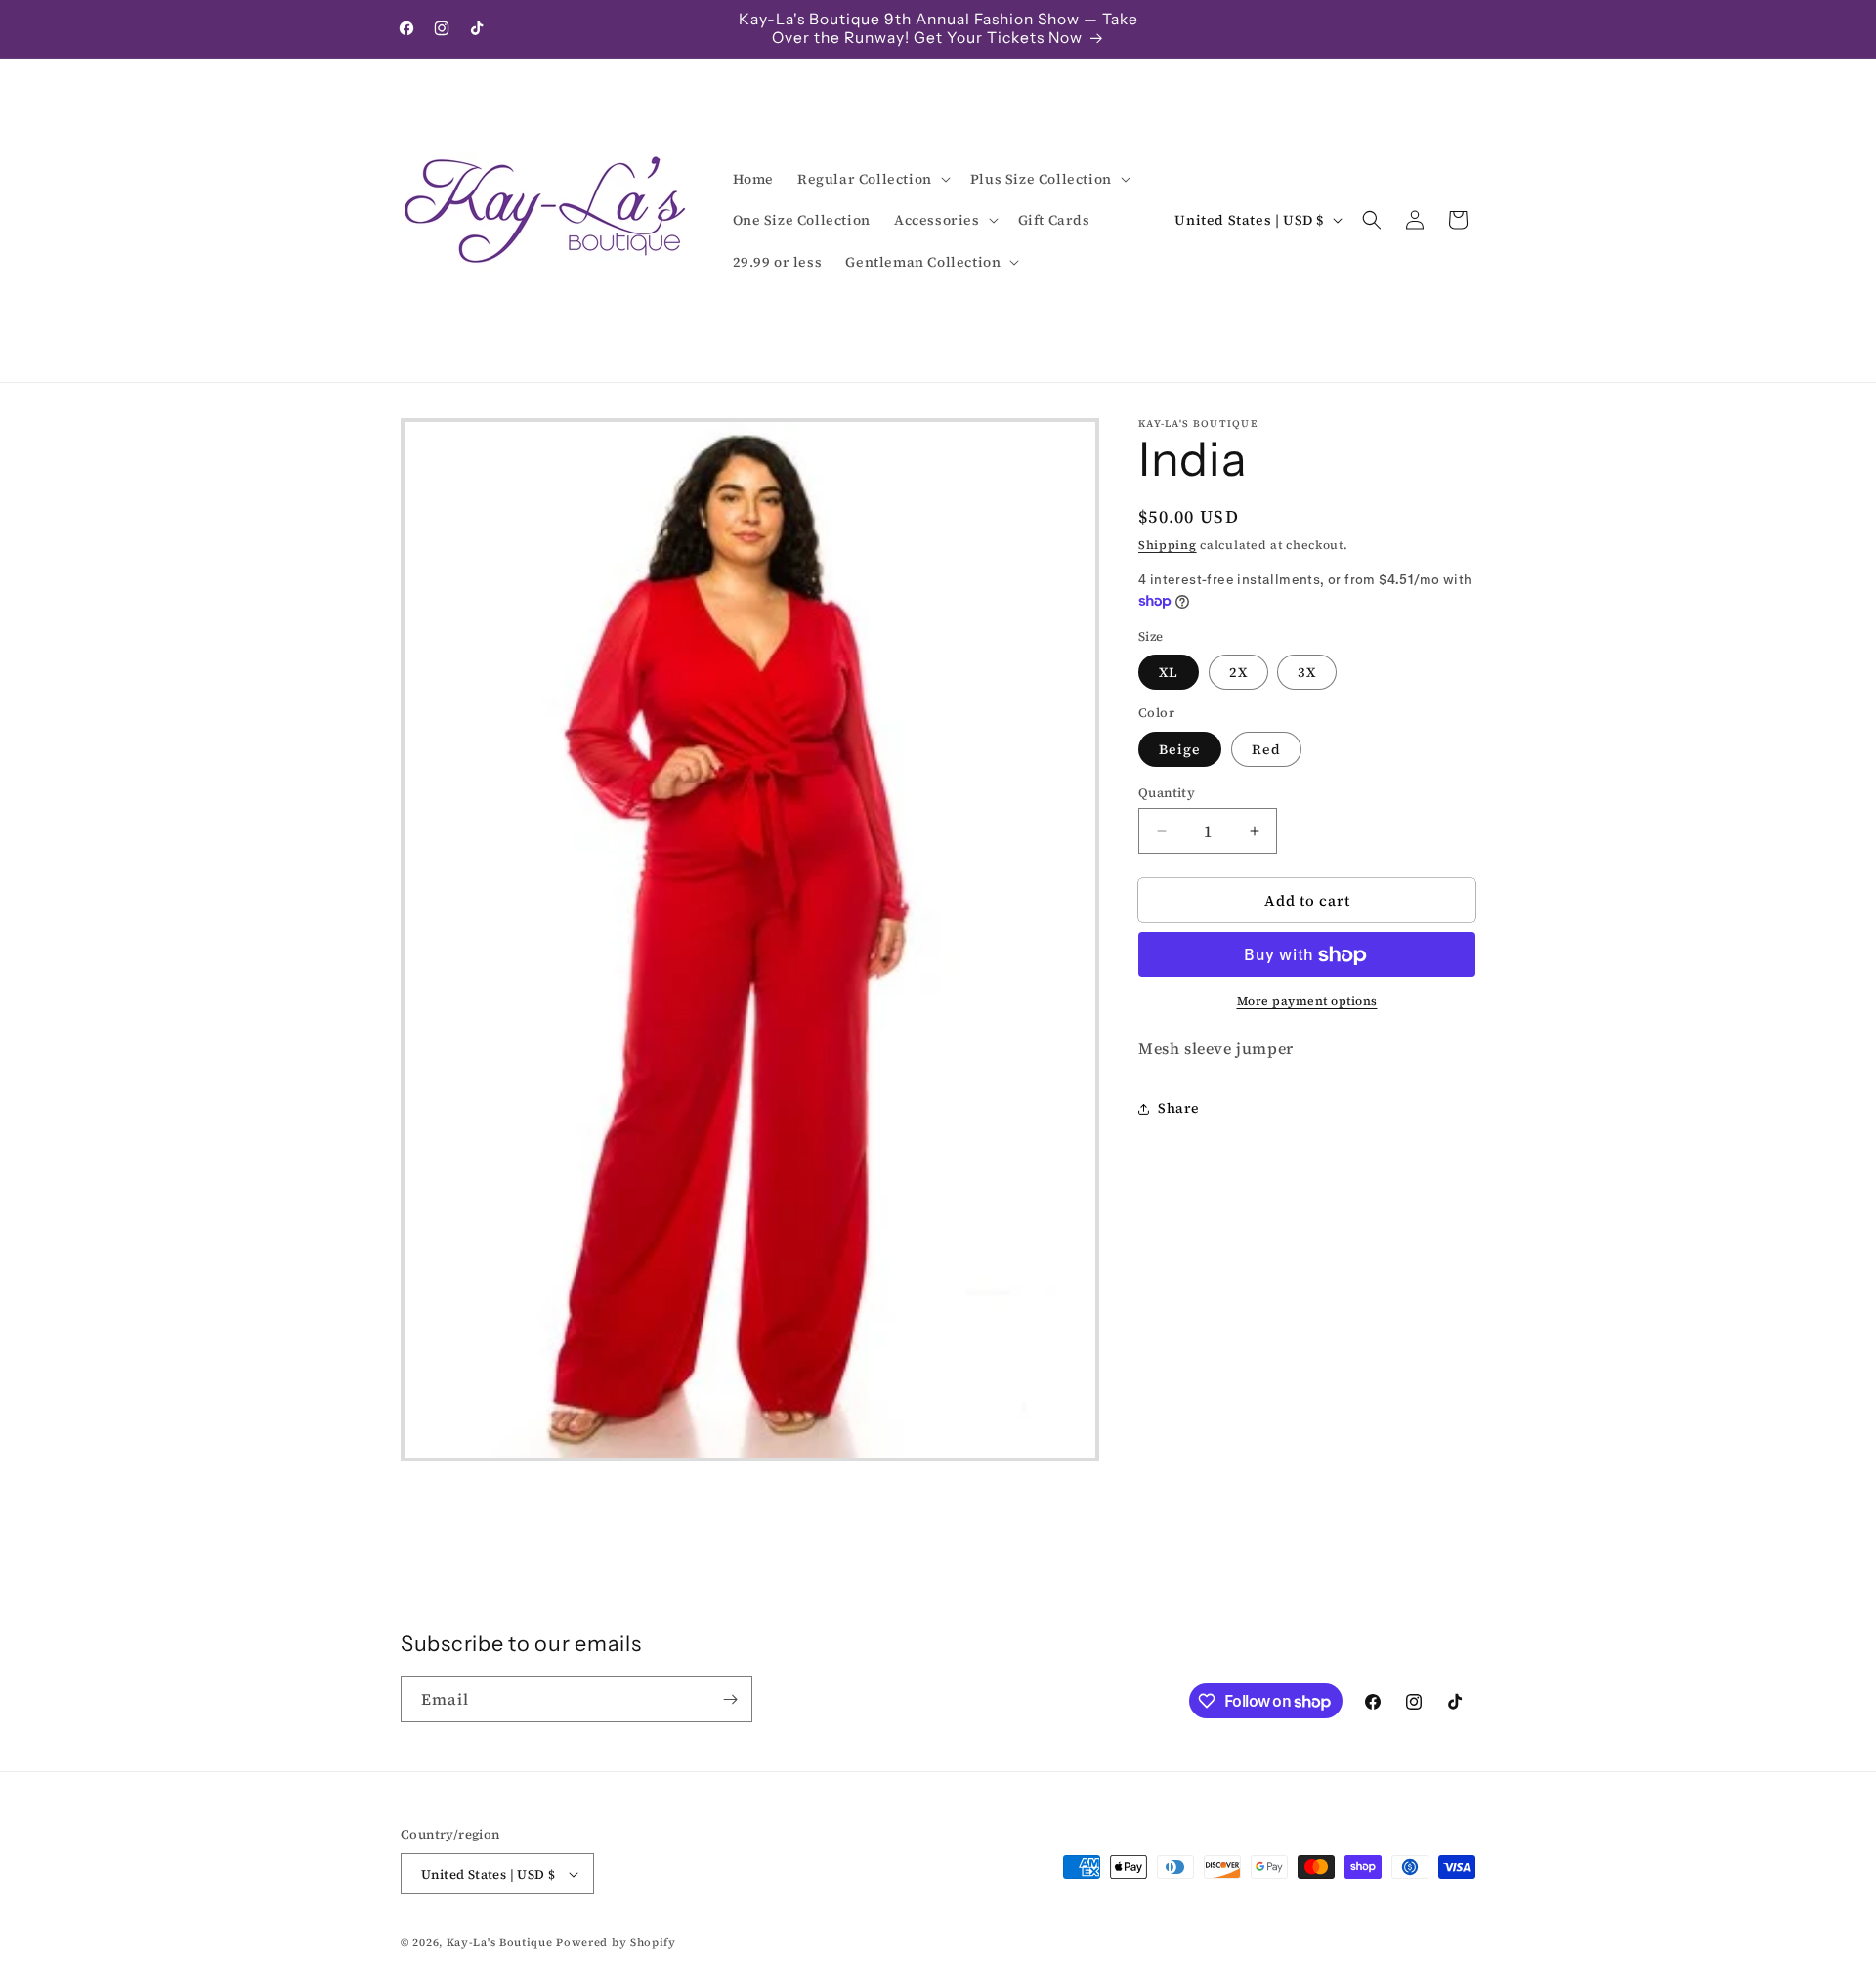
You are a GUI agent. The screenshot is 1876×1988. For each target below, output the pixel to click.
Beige (1180, 749)
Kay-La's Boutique (500, 1943)
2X (1238, 673)
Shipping (1168, 545)
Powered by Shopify (616, 1943)
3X (1307, 673)
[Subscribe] (730, 1699)
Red (1266, 749)
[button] (872, 179)
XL (1169, 673)
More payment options (1307, 1002)
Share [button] (1179, 1109)
